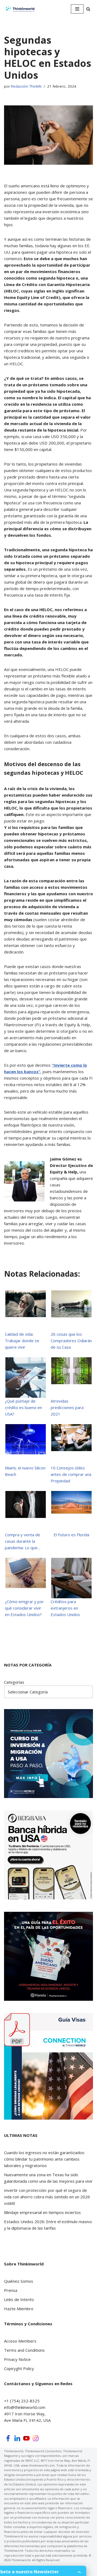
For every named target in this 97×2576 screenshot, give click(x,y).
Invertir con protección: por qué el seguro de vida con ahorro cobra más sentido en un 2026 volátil (47, 2197)
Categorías (14, 1682)
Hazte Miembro (19, 2309)
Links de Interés (19, 2299)
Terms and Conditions (24, 2350)
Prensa (11, 2290)
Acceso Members (20, 2341)
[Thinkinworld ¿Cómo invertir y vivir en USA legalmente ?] (20, 9)
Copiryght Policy (19, 2368)
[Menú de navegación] (77, 9)
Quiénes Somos (19, 2281)
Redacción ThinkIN (26, 86)
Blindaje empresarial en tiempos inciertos (42, 2212)
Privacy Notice (17, 2359)
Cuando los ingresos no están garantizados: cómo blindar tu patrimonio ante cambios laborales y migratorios (44, 2159)
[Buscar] (88, 9)
